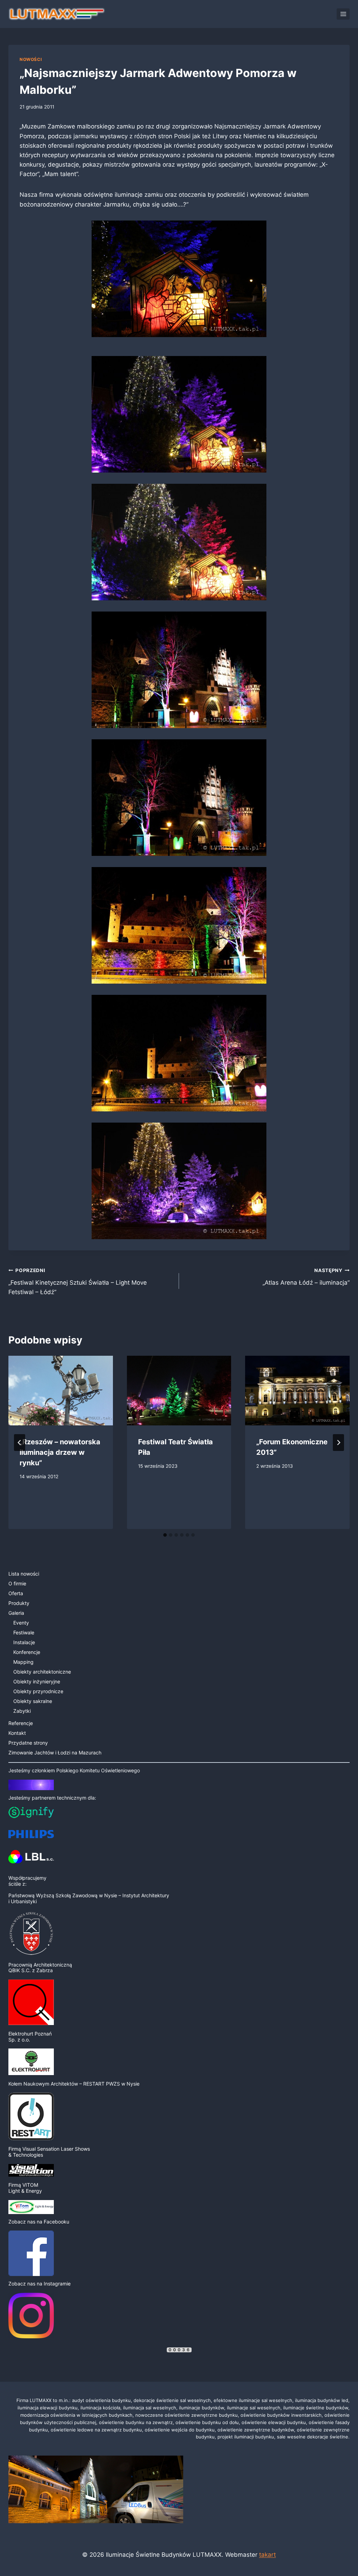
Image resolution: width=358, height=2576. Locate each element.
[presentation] (61, 1391)
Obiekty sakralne (33, 1701)
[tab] (165, 1535)
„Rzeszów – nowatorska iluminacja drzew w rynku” (60, 1452)
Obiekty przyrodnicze (38, 1691)
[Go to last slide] (20, 1443)
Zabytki (22, 1711)
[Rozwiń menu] (343, 14)
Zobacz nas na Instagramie (40, 2284)
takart (267, 2555)
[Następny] (338, 1443)
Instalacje (24, 1642)
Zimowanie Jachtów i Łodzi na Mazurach (55, 1753)
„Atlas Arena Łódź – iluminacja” (306, 1277)
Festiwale (24, 1632)
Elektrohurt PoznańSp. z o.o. (30, 2037)
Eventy (21, 1623)
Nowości (31, 59)
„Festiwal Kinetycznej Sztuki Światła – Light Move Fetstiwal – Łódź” (78, 1282)
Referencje (21, 1723)
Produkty (19, 1603)
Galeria (16, 1613)
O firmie (17, 1583)
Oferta (16, 1593)
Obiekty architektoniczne (42, 1672)
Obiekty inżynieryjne (37, 1681)
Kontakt (17, 1733)
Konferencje (27, 1652)
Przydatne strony (28, 1743)
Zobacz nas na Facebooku (39, 2222)
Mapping (23, 1662)
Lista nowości (24, 1574)
